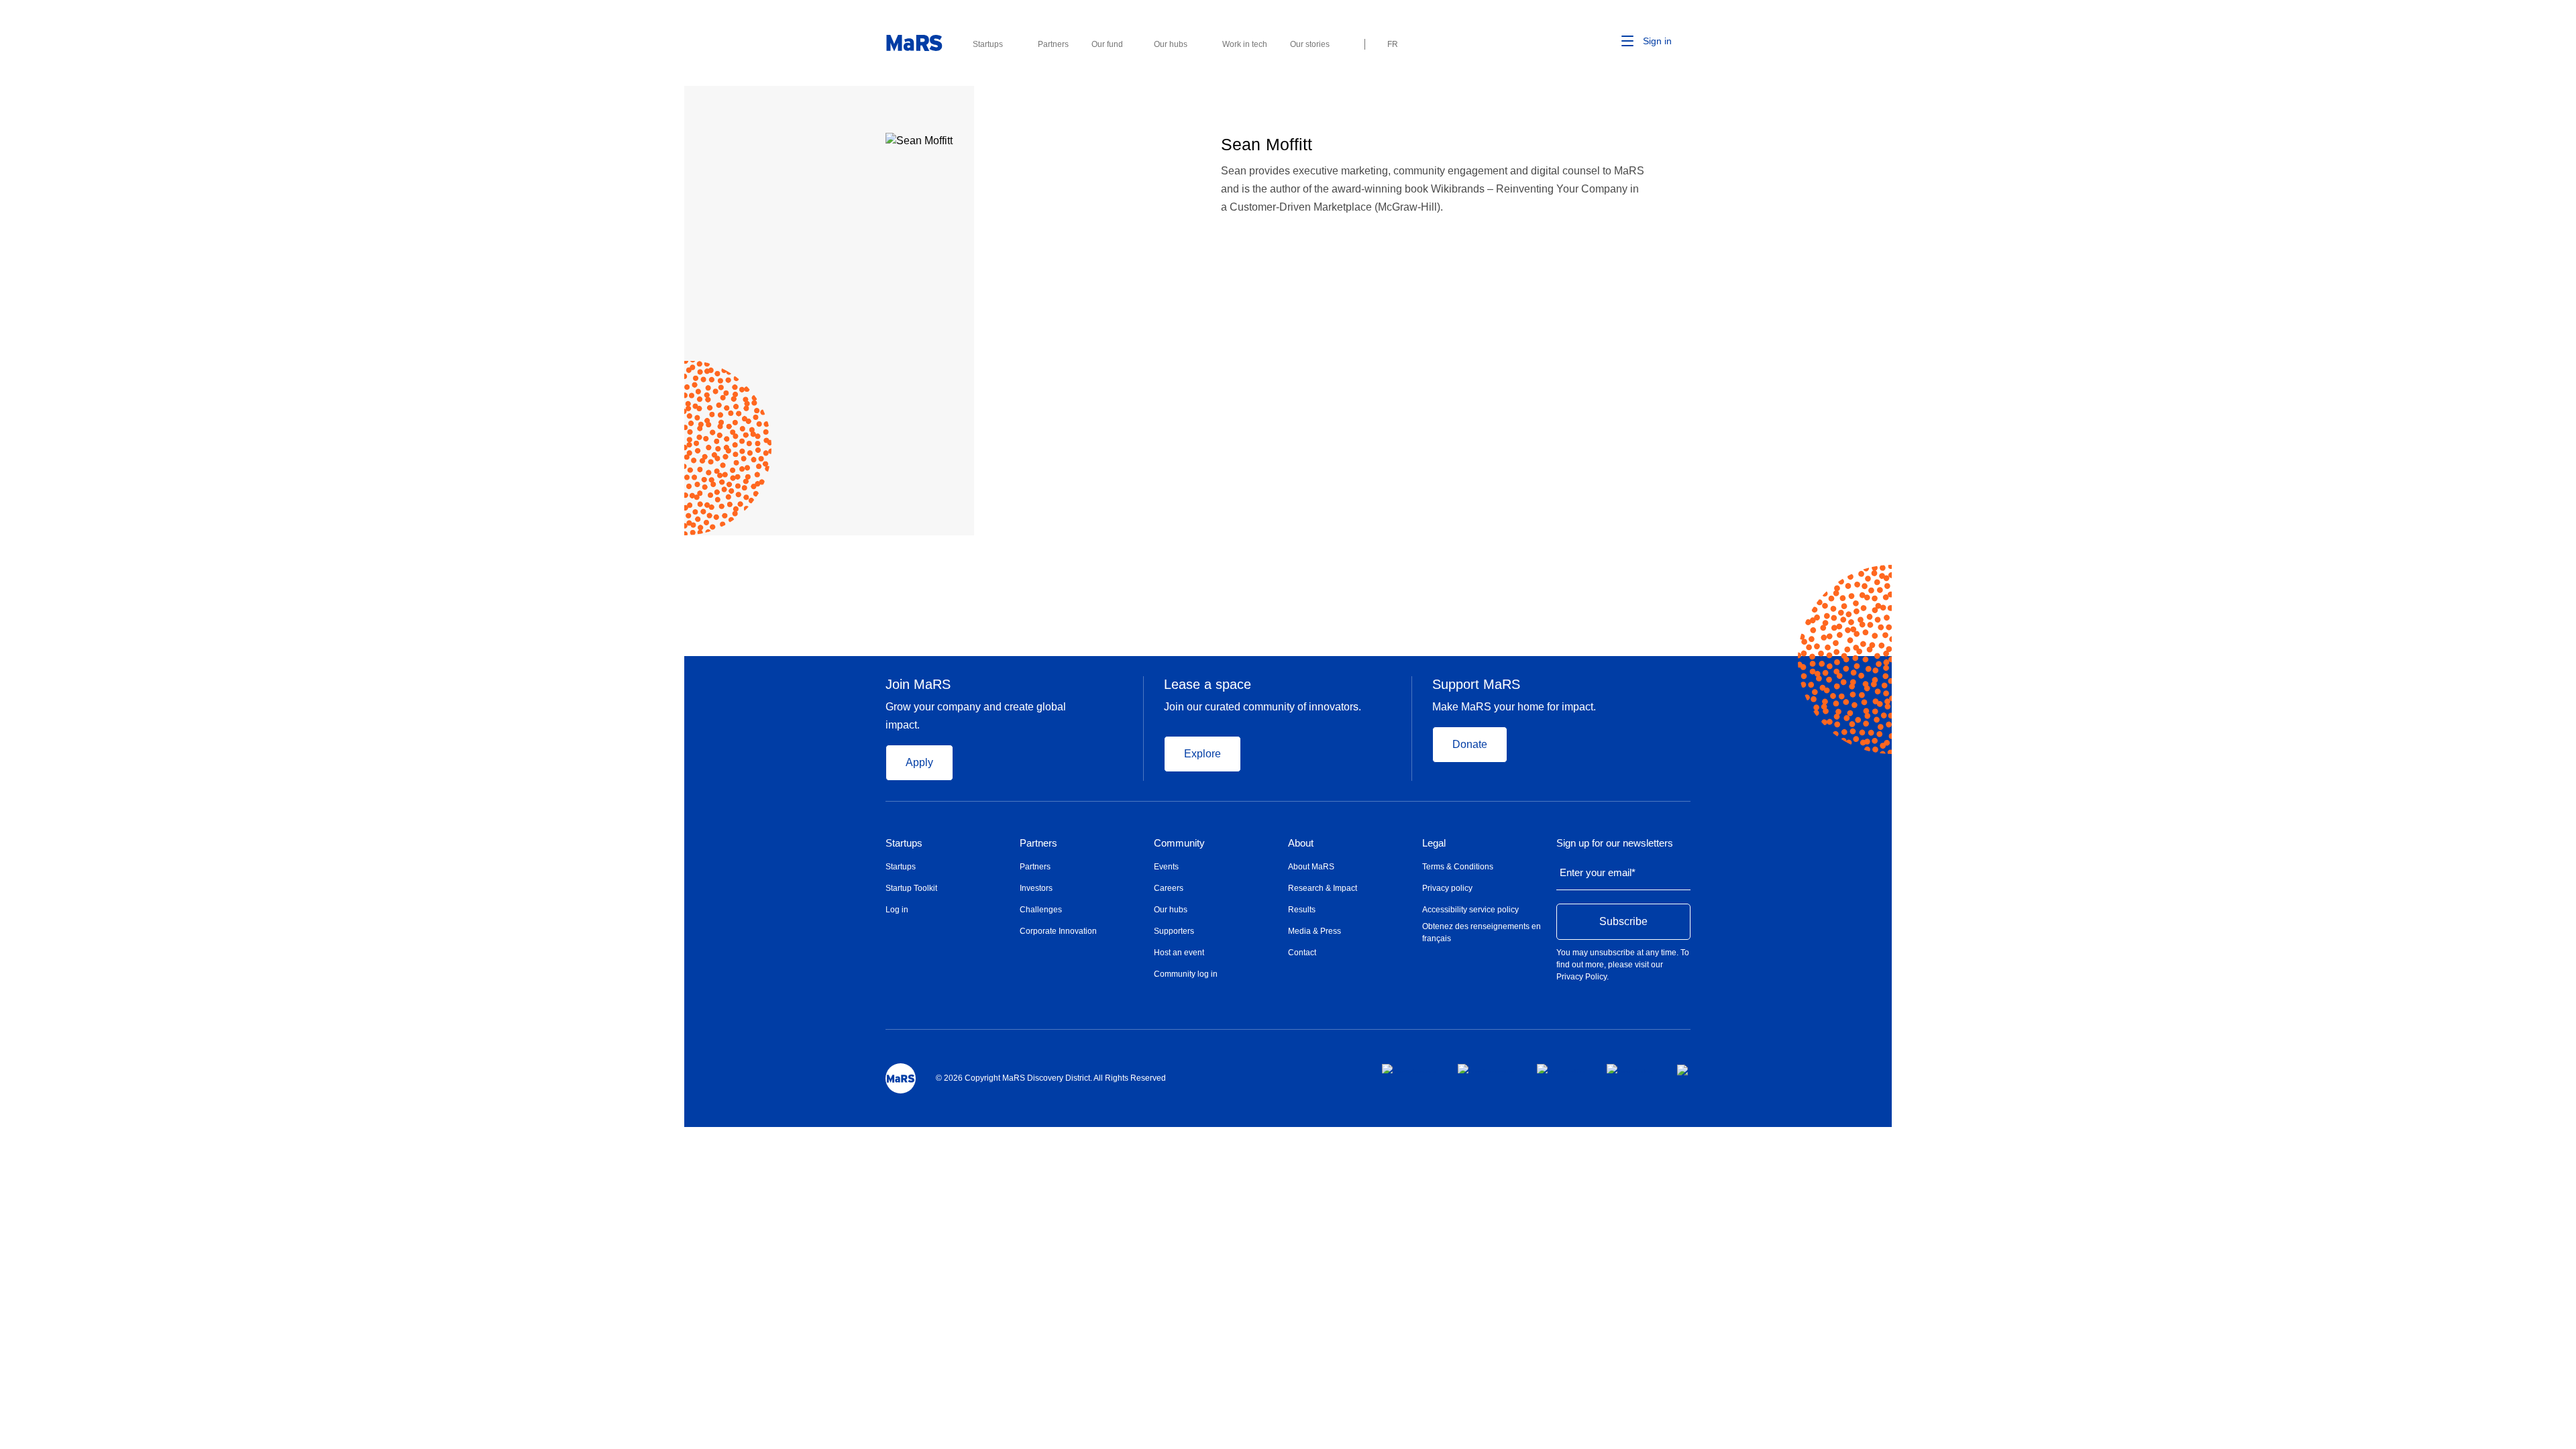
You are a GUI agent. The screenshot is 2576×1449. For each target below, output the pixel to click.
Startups (904, 843)
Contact (1302, 953)
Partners (1038, 843)
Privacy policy (1447, 888)
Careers (1169, 888)
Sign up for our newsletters (1615, 843)
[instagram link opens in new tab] (1487, 1069)
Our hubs (1171, 910)
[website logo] (914, 43)
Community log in (1186, 974)
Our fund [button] (1107, 44)
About (1301, 843)
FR (1393, 44)
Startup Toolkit (911, 888)
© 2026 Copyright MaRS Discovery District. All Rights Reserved (1051, 1078)
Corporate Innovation (1058, 931)
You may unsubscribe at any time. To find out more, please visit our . (1623, 965)
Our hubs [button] (1171, 44)
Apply (919, 762)
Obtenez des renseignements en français (1482, 932)
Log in (897, 910)
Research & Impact (1323, 888)
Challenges (1041, 910)
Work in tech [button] (1245, 44)
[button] (1607, 42)
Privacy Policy (1581, 977)
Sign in (1657, 41)
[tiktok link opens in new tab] (1684, 1070)
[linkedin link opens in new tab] (1561, 1069)
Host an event (1179, 953)
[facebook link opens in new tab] (1409, 1069)
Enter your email (1598, 872)
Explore (1202, 754)
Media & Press (1314, 931)
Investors (1036, 888)
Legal (1434, 843)
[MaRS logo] (901, 1078)
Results (1302, 910)
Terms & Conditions (1458, 867)
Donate (1470, 744)
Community (1179, 843)
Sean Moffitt (1267, 144)
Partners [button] (1053, 44)
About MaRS (1311, 867)
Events (1166, 867)
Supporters (1174, 931)
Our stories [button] (1310, 44)
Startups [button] (988, 44)
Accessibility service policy (1470, 910)
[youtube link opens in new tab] (1631, 1069)
